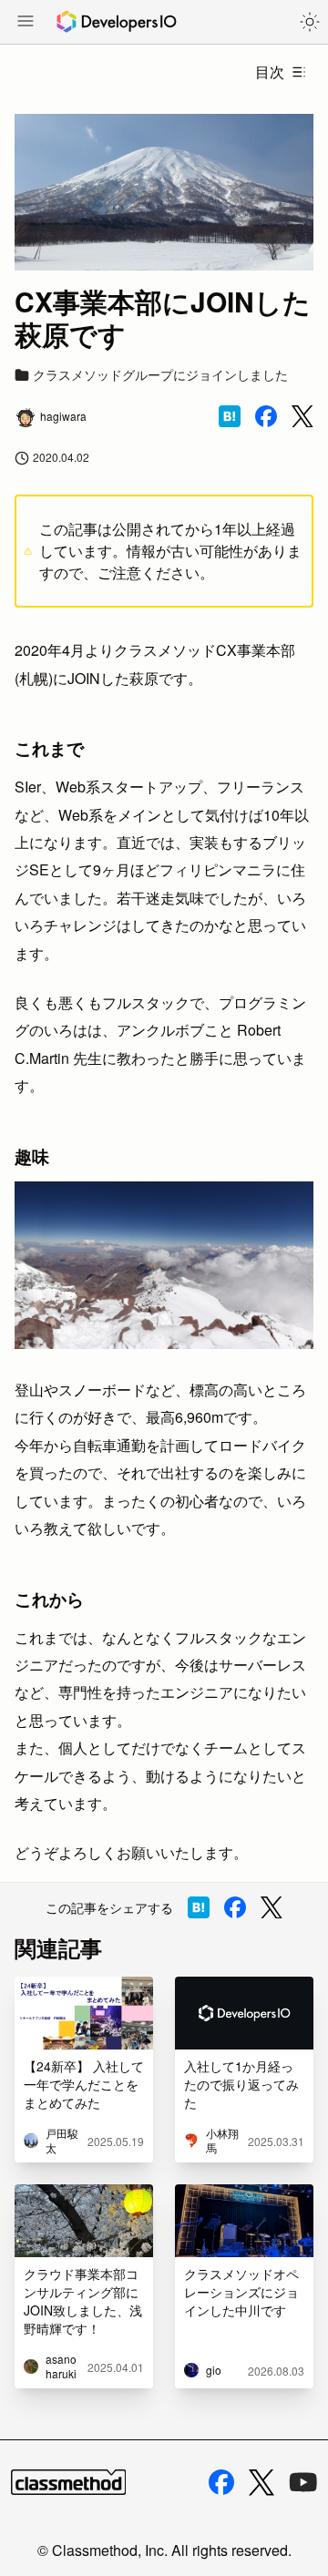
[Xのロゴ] (261, 2483)
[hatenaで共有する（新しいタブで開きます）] (230, 416)
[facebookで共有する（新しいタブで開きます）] (266, 416)
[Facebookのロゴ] (221, 2482)
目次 (270, 72)
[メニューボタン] (26, 23)
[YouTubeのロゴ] (303, 2482)
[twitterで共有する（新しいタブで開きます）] (302, 417)
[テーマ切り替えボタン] (310, 22)
